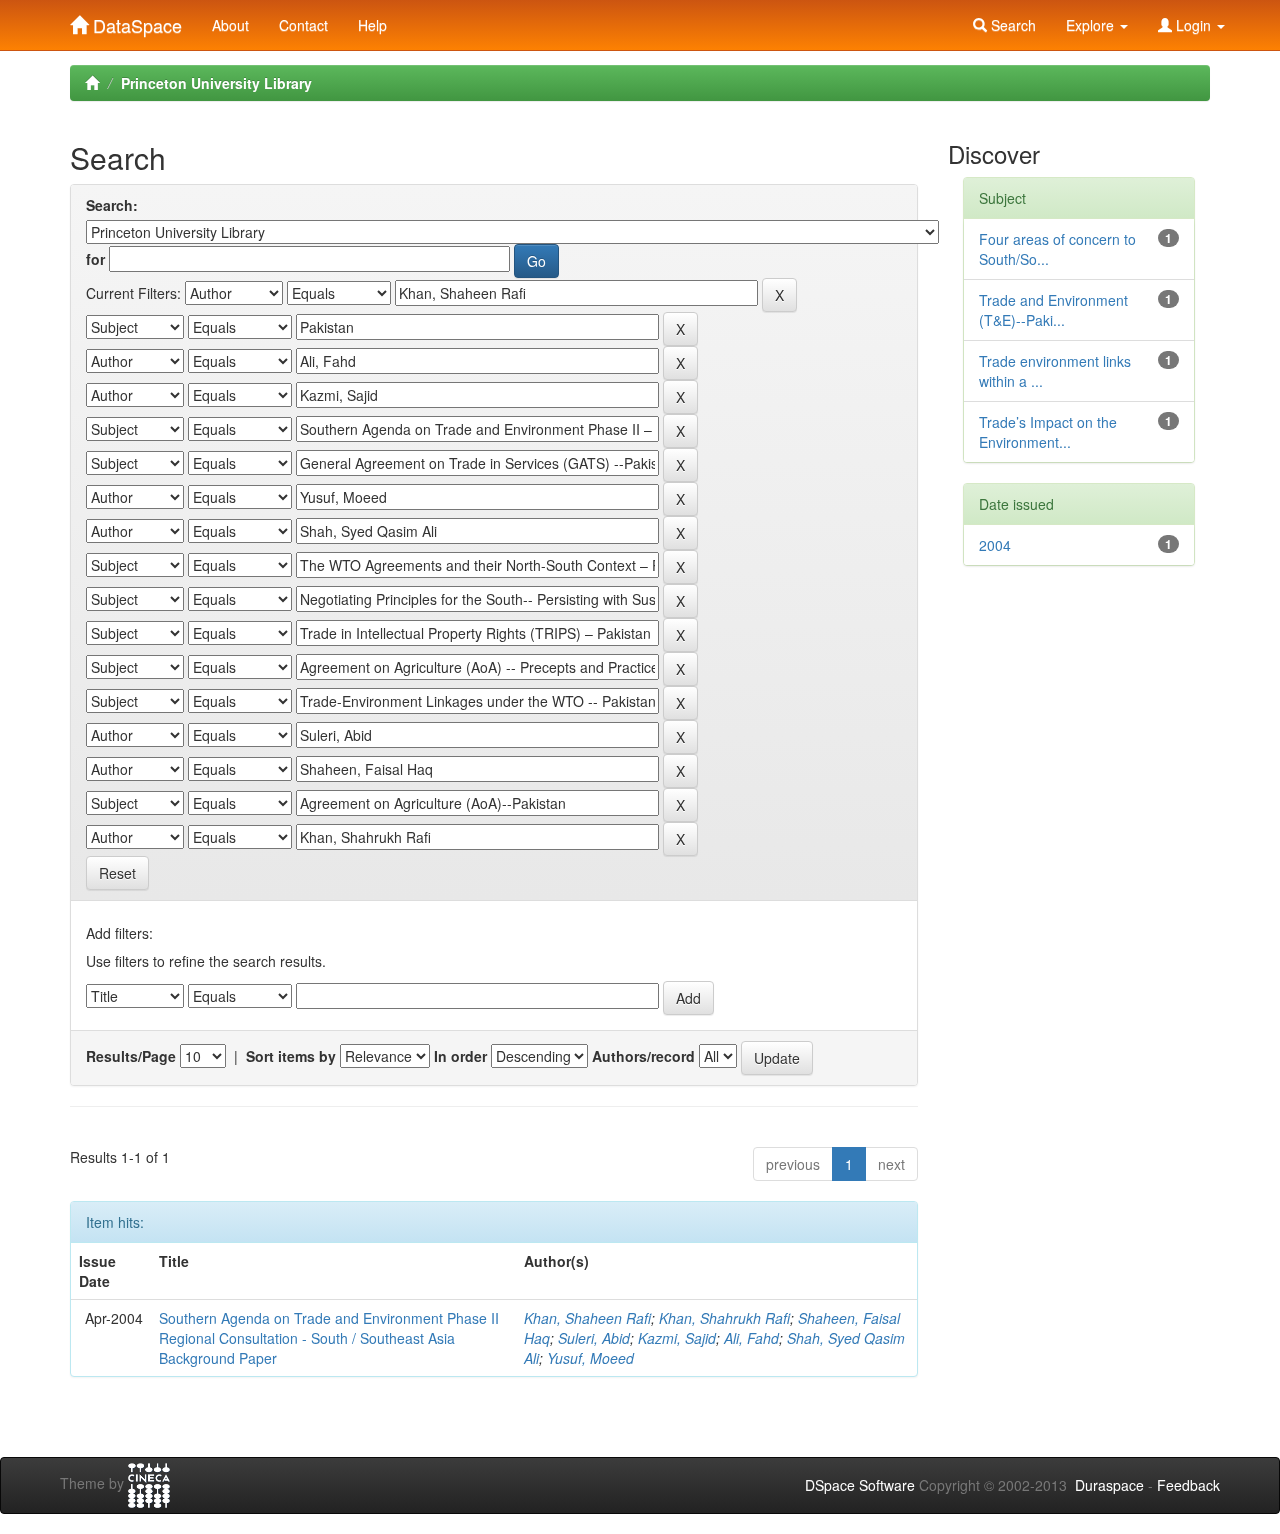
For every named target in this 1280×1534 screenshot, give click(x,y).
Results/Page (131, 1056)
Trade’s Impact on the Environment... (1048, 432)
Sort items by (291, 1056)
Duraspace (1109, 1485)
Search (1011, 25)
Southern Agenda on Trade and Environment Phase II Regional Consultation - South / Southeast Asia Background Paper (329, 1338)
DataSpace (135, 21)
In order (460, 1056)
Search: (112, 205)
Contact (303, 25)
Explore (1092, 25)
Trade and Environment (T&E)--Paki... (1053, 310)
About (230, 25)
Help (372, 25)
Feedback (1188, 1485)
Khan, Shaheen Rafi (587, 1318)
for (95, 259)
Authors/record (643, 1056)
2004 (995, 545)
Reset (117, 873)
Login (1193, 25)
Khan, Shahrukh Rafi (724, 1318)
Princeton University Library (216, 83)
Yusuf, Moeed (590, 1358)
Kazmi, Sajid (677, 1338)
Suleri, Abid (594, 1338)
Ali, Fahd (751, 1338)
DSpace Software (860, 1485)
